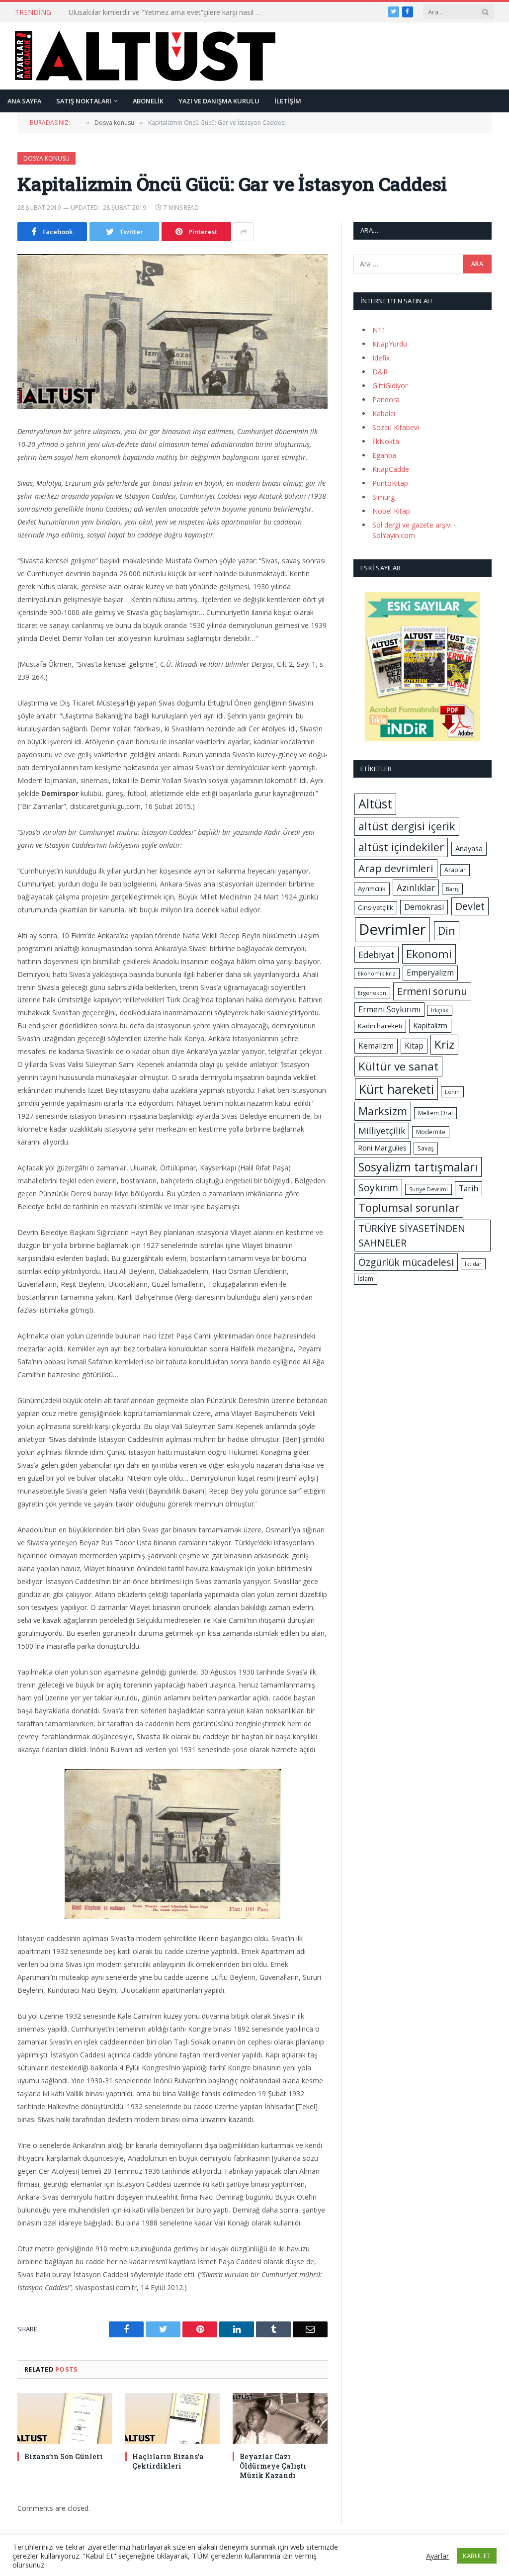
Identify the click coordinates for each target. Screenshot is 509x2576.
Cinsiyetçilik (376, 907)
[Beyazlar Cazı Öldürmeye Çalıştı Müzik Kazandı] (280, 2418)
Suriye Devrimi (428, 1189)
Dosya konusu (46, 158)
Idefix (381, 358)
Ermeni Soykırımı (389, 1009)
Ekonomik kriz (377, 974)
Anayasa (469, 848)
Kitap (414, 1046)
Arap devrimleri (396, 868)
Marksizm (383, 1111)
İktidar (473, 1264)
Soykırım (378, 1188)
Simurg (383, 497)
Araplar (455, 870)
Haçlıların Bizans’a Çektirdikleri (168, 2461)
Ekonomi (429, 954)
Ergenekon (372, 993)
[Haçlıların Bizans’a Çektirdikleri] (173, 2418)
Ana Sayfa (24, 101)
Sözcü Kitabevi (396, 427)
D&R (380, 372)
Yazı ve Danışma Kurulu (219, 101)
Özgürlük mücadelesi (406, 1262)
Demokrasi (424, 907)
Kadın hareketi (380, 1026)
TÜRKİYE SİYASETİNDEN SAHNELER (412, 1236)
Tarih (468, 1188)
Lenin (452, 1092)
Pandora (386, 400)
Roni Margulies (382, 1148)
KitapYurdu (390, 344)
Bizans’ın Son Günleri (64, 2456)
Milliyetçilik (382, 1131)
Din (447, 931)
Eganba (384, 455)
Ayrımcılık (372, 888)
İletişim (288, 101)
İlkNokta (386, 441)
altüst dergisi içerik (407, 826)
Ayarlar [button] (438, 2556)
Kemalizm (376, 1046)
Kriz (444, 1044)
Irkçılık (440, 1010)
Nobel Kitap (391, 511)
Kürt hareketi (396, 1089)
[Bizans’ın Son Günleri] (65, 2418)
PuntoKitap (390, 483)
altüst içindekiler (401, 847)
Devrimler (392, 929)
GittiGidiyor (390, 386)
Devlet (470, 906)
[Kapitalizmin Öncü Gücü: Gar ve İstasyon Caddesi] (172, 332)
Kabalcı (384, 413)
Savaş (426, 1148)
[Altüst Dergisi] (145, 56)
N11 (379, 330)
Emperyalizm (430, 973)
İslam (366, 1279)
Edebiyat (377, 955)
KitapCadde (391, 469)
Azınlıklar (416, 888)
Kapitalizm (430, 1025)
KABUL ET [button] (477, 2556)
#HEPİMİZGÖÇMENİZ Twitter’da (121, 12)
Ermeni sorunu (432, 991)
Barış (452, 889)
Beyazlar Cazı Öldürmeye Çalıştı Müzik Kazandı (273, 2466)
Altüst (375, 804)
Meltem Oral (435, 1113)
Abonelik (148, 101)
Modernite (431, 1132)
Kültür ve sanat (398, 1066)
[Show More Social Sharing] (244, 232)
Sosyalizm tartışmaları (418, 1167)
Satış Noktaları (84, 101)
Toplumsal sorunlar (409, 1207)
